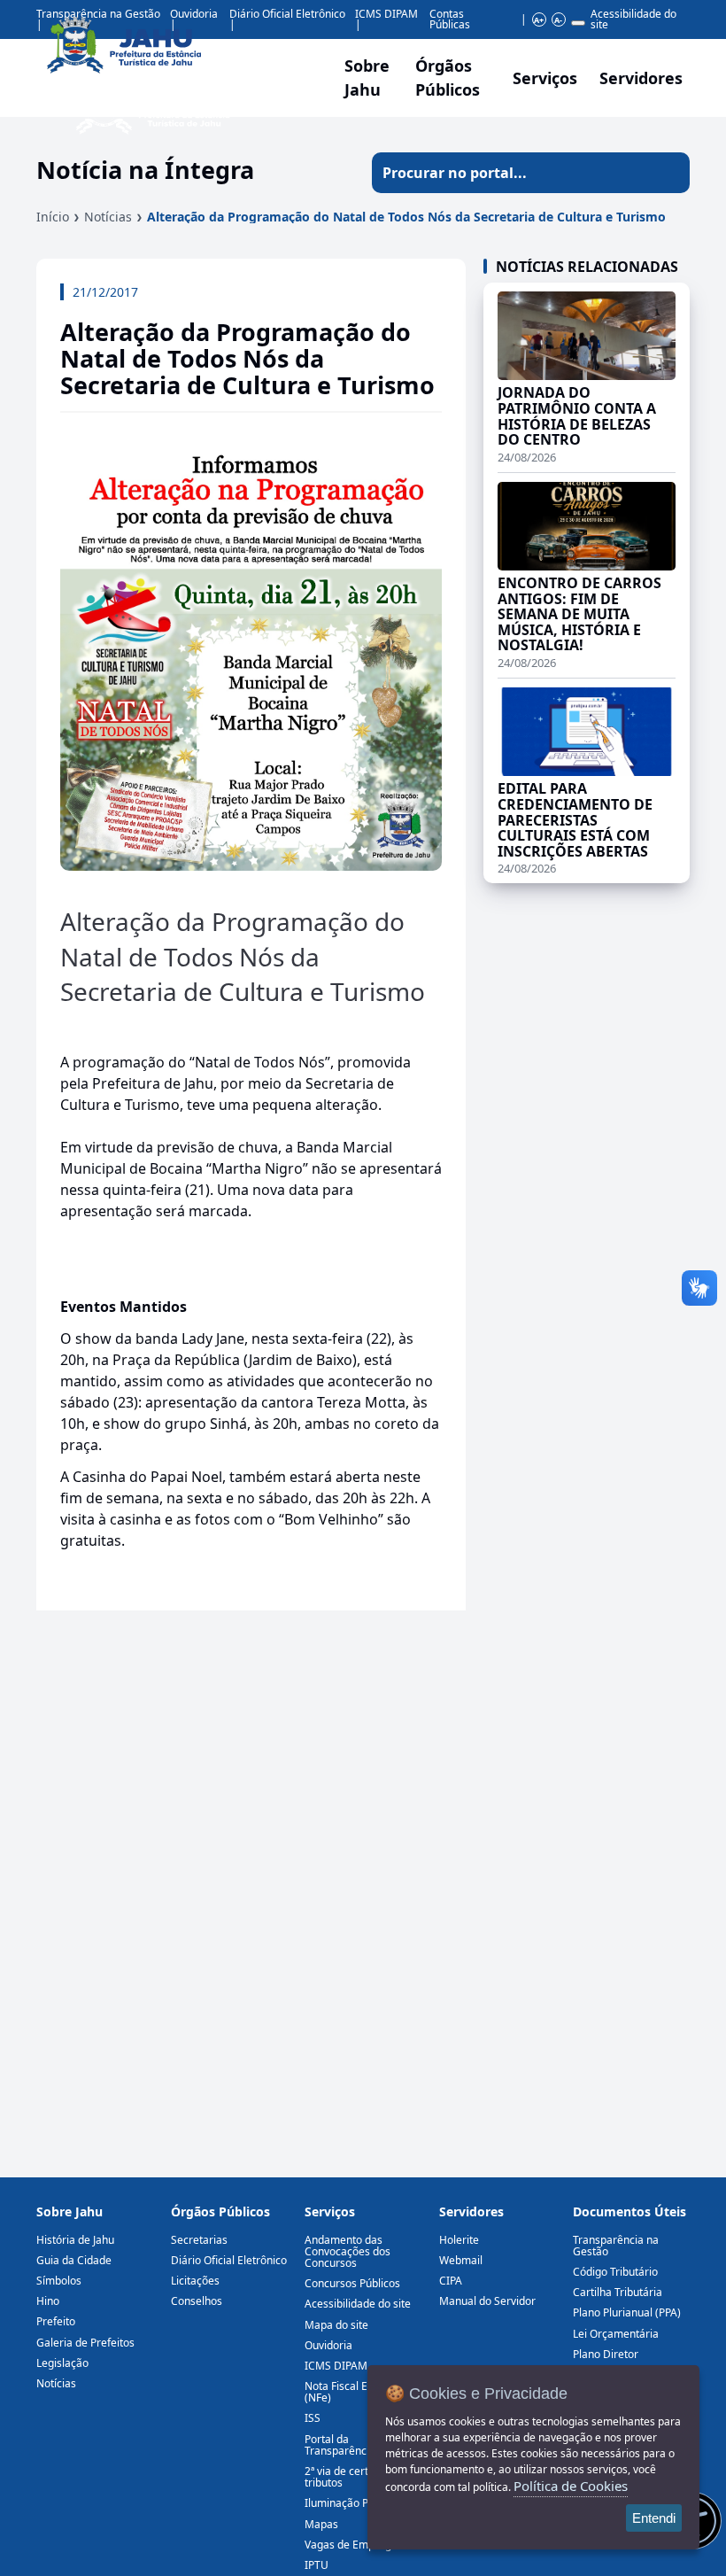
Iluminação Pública (351, 2503)
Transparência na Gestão (616, 2246)
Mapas (321, 2524)
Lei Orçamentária (616, 2334)
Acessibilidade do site (633, 19)
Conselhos (197, 2301)
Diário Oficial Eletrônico (229, 2260)
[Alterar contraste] (578, 23)
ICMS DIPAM (386, 14)
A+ (539, 20)
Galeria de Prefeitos (85, 2343)
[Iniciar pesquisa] (669, 173)
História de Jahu (75, 2240)
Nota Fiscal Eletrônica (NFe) (358, 2392)
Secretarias (199, 2240)
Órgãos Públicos (220, 2211)
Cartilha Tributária (618, 2292)
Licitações (195, 2281)
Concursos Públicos (352, 2283)
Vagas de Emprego (351, 2545)
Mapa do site (336, 2325)
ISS (313, 2418)
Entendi (654, 2518)
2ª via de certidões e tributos (354, 2477)
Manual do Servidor (487, 2301)
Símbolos (59, 2281)
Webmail (461, 2260)
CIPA (451, 2281)
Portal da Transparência (340, 2445)
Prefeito (56, 2321)
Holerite (459, 2240)
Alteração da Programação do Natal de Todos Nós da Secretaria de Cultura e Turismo (406, 217)
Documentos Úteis (629, 2211)
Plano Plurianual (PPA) (627, 2312)
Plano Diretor (606, 2354)
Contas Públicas (450, 19)
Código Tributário (615, 2272)
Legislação (62, 2363)
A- (558, 20)
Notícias (108, 217)
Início (53, 217)
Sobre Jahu (367, 78)
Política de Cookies (571, 2486)
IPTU (317, 2565)
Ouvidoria (328, 2345)
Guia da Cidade (74, 2260)
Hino (48, 2301)
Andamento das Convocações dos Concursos (348, 2251)
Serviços (545, 78)
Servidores (471, 2211)
